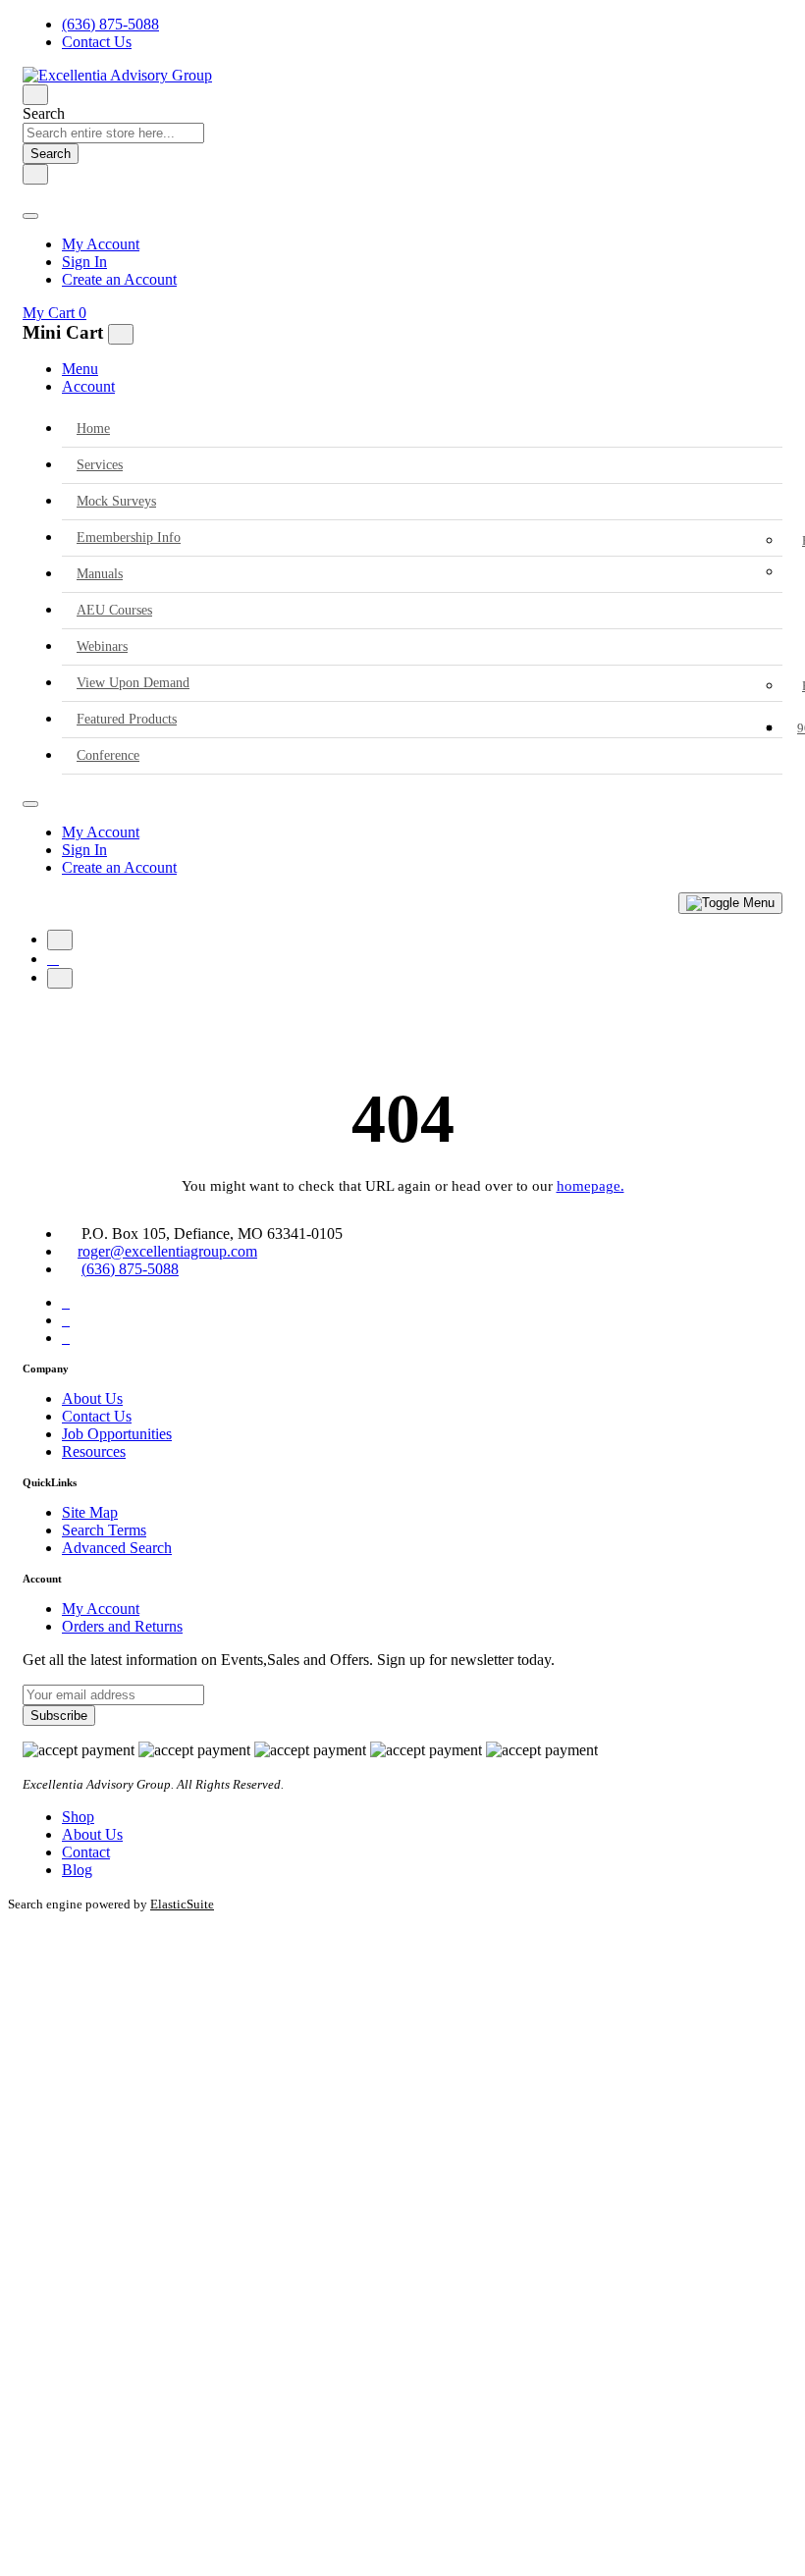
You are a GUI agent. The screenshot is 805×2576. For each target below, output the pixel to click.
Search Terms (104, 1530)
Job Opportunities (117, 1434)
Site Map (90, 1512)
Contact (86, 1852)
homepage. (590, 1186)
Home (93, 429)
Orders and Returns (122, 1626)
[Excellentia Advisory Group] (117, 75)
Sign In (84, 262)
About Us (92, 1398)
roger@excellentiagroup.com (167, 1251)
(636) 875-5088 (110, 24)
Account (88, 386)
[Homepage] (53, 959)
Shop (78, 1817)
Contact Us (97, 42)
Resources (94, 1451)
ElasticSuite (182, 1904)
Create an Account (119, 279)
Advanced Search (117, 1548)
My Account (101, 244)
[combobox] (113, 133)
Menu (80, 369)
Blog (77, 1870)
